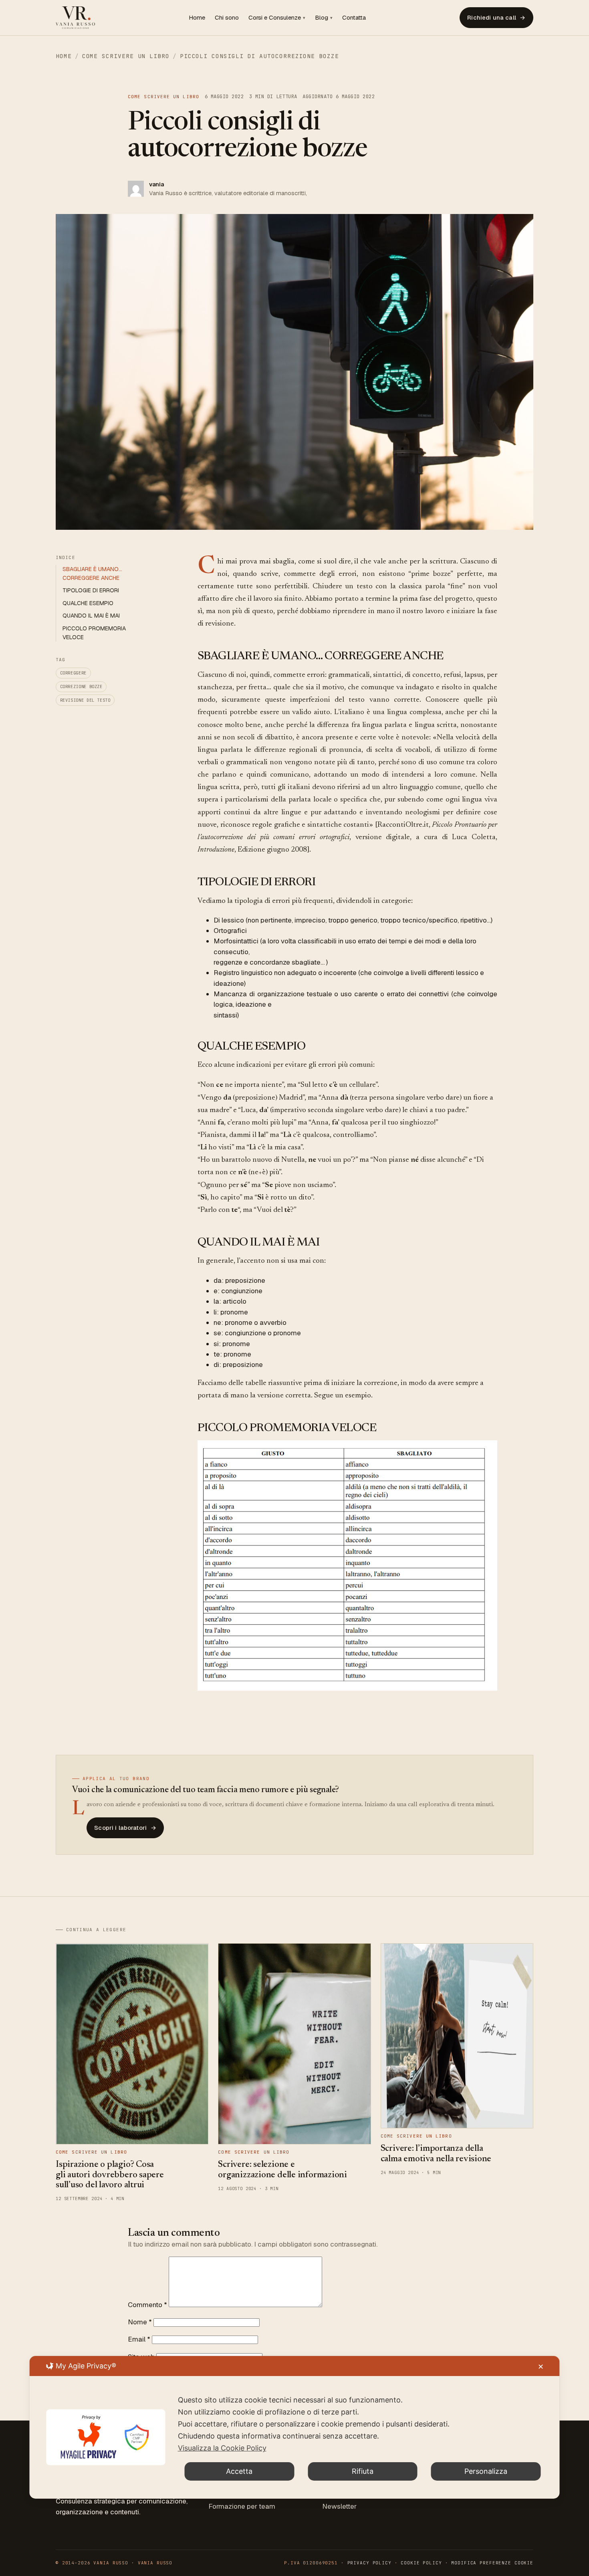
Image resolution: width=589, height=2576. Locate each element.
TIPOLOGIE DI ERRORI (91, 590)
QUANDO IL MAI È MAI (91, 616)
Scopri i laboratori (125, 1828)
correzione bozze (81, 686)
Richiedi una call (496, 17)
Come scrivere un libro (126, 56)
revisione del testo (85, 700)
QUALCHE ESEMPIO (88, 603)
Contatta (354, 17)
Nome (140, 2322)
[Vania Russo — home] (75, 18)
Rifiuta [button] (363, 2471)
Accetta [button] (239, 2471)
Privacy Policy (369, 2563)
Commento (147, 2305)
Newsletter (339, 2506)
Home (197, 17)
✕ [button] (541, 2367)
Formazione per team (242, 2506)
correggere (73, 673)
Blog (322, 17)
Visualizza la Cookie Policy (222, 2448)
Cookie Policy (421, 2563)
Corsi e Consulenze (275, 17)
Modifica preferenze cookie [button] (492, 2563)
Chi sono (227, 17)
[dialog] (295, 2427)
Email (139, 2339)
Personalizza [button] (486, 2471)
